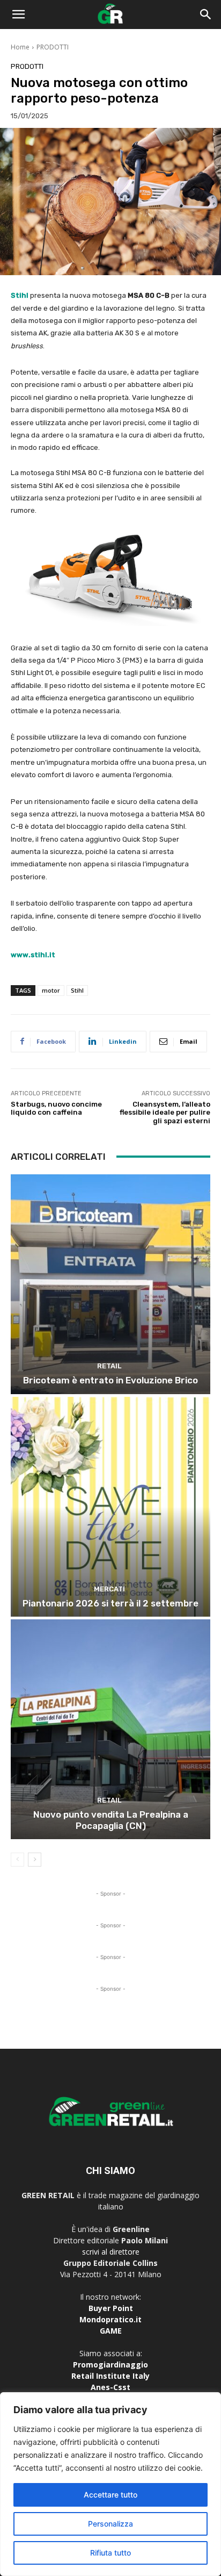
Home (20, 47)
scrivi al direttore (111, 2252)
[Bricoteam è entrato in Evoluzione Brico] (110, 1284)
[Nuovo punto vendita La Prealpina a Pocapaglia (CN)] (110, 1729)
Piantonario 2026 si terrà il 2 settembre (110, 1603)
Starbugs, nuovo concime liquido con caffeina (56, 1108)
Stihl (20, 295)
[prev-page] (17, 1860)
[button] (18, 15)
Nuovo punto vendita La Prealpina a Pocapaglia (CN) (111, 1820)
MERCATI (109, 1589)
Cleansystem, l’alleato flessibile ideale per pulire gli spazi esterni (165, 1113)
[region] (110, 2484)
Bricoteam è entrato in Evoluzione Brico (110, 1380)
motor (51, 990)
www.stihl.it (33, 955)
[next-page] (35, 1860)
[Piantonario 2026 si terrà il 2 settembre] (110, 1507)
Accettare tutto (110, 2495)
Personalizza (110, 2524)
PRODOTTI (53, 47)
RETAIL (109, 1366)
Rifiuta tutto (110, 2553)
